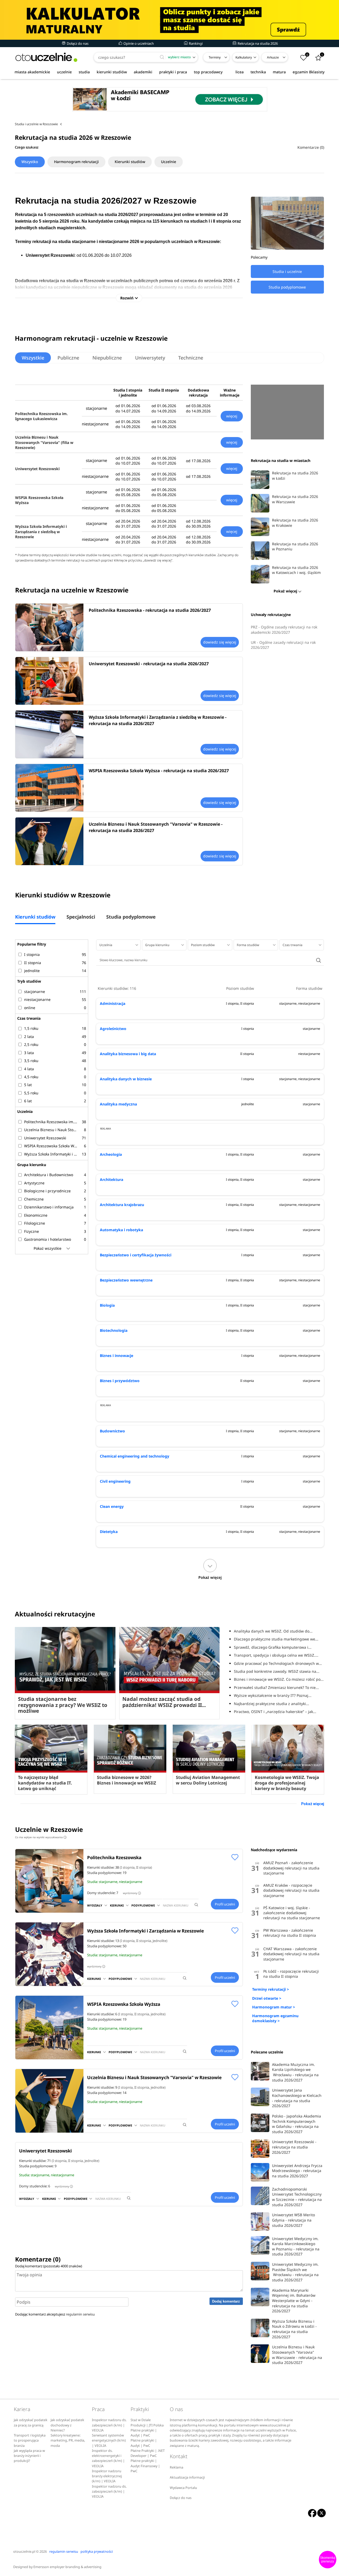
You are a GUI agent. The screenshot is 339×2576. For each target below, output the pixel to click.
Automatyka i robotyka (121, 1230)
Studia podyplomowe (131, 917)
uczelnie (64, 72)
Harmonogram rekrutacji (76, 162)
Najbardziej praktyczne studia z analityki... (271, 1704)
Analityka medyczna (118, 1104)
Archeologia (111, 1154)
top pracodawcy (208, 72)
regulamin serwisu (80, 2314)
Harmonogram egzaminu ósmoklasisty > (275, 2018)
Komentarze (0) (311, 147)
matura (279, 72)
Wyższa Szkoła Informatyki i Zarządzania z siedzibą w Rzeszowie (41, 532)
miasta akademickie (32, 72)
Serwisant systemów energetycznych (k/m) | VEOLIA (109, 2440)
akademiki (143, 72)
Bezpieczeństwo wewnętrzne (126, 1280)
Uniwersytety (150, 358)
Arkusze (273, 57)
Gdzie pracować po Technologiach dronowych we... (279, 1663)
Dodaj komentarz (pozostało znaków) (49, 2266)
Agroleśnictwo (113, 1029)
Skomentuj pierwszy (328, 2560)
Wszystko (30, 162)
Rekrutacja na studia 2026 (257, 43)
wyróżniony (131, 1893)
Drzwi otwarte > (267, 1998)
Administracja (113, 1003)
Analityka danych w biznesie (126, 1079)
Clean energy (112, 1506)
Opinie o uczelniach (138, 43)
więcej (232, 416)
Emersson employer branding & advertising (67, 2567)
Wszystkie (33, 358)
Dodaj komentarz (226, 2301)
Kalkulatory (244, 57)
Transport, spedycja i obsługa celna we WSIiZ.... (276, 1655)
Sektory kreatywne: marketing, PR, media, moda (68, 2440)
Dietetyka (109, 1532)
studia (84, 72)
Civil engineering (115, 1481)
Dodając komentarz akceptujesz (55, 2314)
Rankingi (195, 43)
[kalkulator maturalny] (169, 20)
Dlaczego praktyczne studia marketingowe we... (276, 1639)
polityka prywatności (97, 2552)
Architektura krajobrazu (122, 1205)
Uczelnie (169, 162)
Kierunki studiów (130, 162)
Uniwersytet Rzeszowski (37, 469)
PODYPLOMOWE (143, 1905)
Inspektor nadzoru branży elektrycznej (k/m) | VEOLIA (107, 2476)
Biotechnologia (114, 1330)
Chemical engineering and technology (135, 1456)
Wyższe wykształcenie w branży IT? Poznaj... (273, 1695)
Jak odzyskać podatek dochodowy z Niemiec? (67, 2425)
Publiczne (68, 358)
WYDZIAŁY (95, 1905)
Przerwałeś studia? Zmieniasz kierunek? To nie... (276, 1687)
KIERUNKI (117, 1905)
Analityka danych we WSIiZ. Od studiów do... (273, 1631)
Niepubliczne (107, 358)
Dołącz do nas (77, 43)
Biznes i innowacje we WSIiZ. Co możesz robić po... (279, 1679)
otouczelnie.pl (24, 2552)
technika (258, 72)
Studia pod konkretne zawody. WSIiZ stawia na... (277, 1671)
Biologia (107, 1305)
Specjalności (81, 917)
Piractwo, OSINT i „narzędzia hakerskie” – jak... (275, 1712)
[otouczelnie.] (46, 57)
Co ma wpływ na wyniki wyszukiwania (40, 1837)
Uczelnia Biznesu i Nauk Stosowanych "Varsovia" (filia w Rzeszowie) (44, 442)
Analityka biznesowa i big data (128, 1054)
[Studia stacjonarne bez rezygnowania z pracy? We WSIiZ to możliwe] (65, 1660)
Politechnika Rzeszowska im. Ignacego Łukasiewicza (41, 416)
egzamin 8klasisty (309, 72)
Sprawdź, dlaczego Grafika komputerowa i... (273, 1647)
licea (240, 72)
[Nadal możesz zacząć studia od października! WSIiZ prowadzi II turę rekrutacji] (169, 1660)
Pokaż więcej (313, 1804)
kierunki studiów (112, 72)
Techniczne (191, 358)
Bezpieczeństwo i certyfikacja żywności (136, 1255)
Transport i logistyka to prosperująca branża (30, 2440)
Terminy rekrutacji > (271, 1989)
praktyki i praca (173, 72)
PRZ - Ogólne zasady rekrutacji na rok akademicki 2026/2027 (284, 630)
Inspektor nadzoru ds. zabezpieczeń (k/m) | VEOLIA (109, 2425)
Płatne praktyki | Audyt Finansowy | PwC (145, 2466)
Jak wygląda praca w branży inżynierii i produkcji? (29, 2456)
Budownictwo (112, 1431)
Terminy (215, 57)
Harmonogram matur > (274, 2007)
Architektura (111, 1179)
